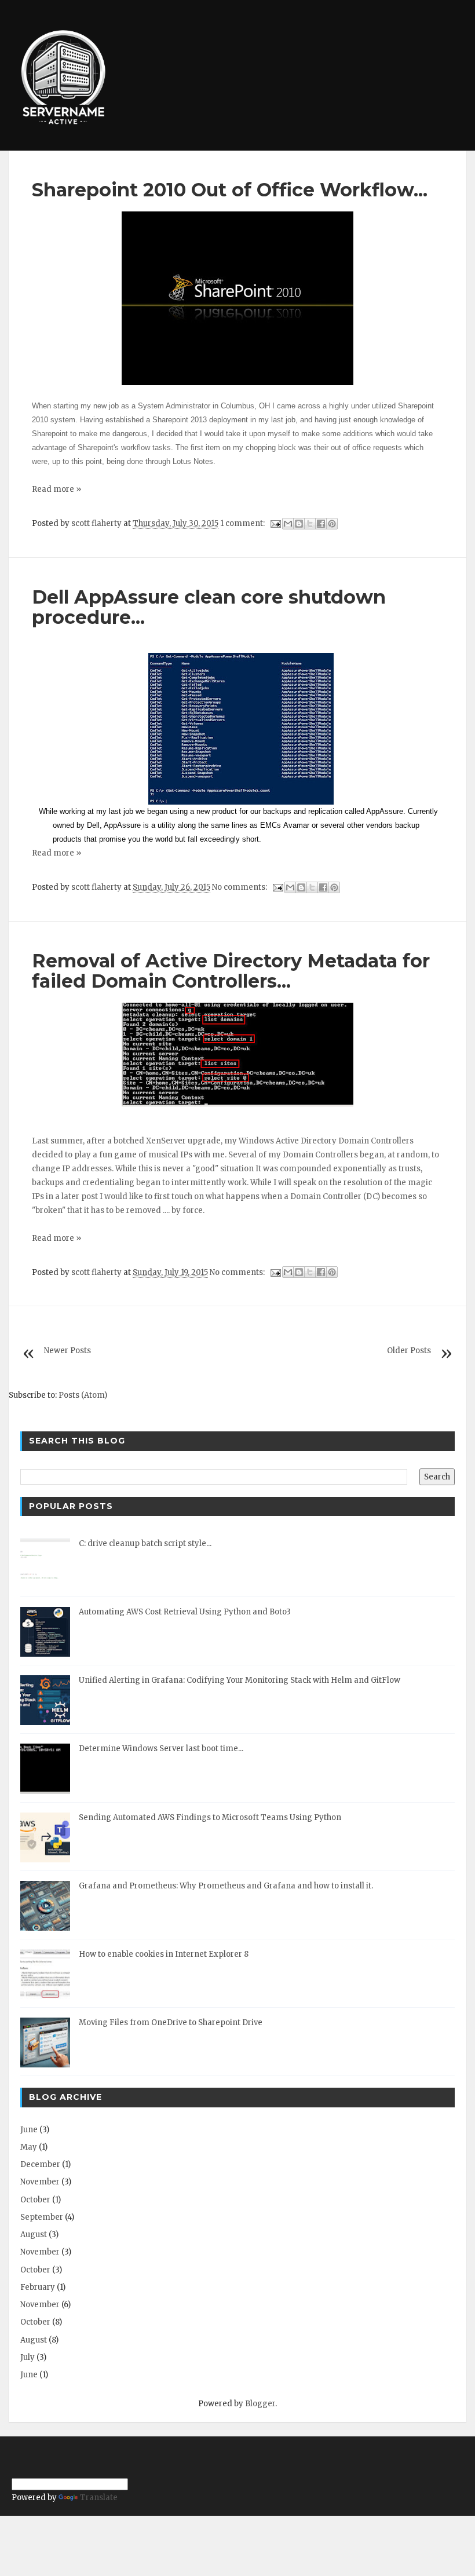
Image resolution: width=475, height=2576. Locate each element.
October (35, 2200)
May (29, 2147)
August (34, 2235)
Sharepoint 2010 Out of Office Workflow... (230, 190)
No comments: (240, 887)
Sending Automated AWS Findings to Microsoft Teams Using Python (210, 1817)
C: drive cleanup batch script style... (145, 1543)
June (29, 2130)
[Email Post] (275, 523)
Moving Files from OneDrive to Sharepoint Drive (171, 2023)
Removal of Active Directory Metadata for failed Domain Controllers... (231, 971)
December (40, 2164)
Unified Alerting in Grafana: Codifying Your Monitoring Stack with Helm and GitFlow (240, 1680)
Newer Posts (67, 1351)
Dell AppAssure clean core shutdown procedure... (209, 607)
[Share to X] (310, 524)
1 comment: (243, 523)
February (38, 2287)
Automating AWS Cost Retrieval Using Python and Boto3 (185, 1612)
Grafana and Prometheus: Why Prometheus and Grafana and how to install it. (226, 1886)
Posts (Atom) (83, 1395)
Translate (99, 2498)
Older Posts (409, 1351)
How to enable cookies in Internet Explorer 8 (164, 1954)
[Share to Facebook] (321, 524)
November (40, 2182)
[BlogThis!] (299, 524)
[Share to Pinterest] (332, 524)
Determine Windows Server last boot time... (161, 1749)
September (42, 2217)
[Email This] (288, 524)
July (28, 2357)
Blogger (260, 2404)
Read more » (56, 489)
